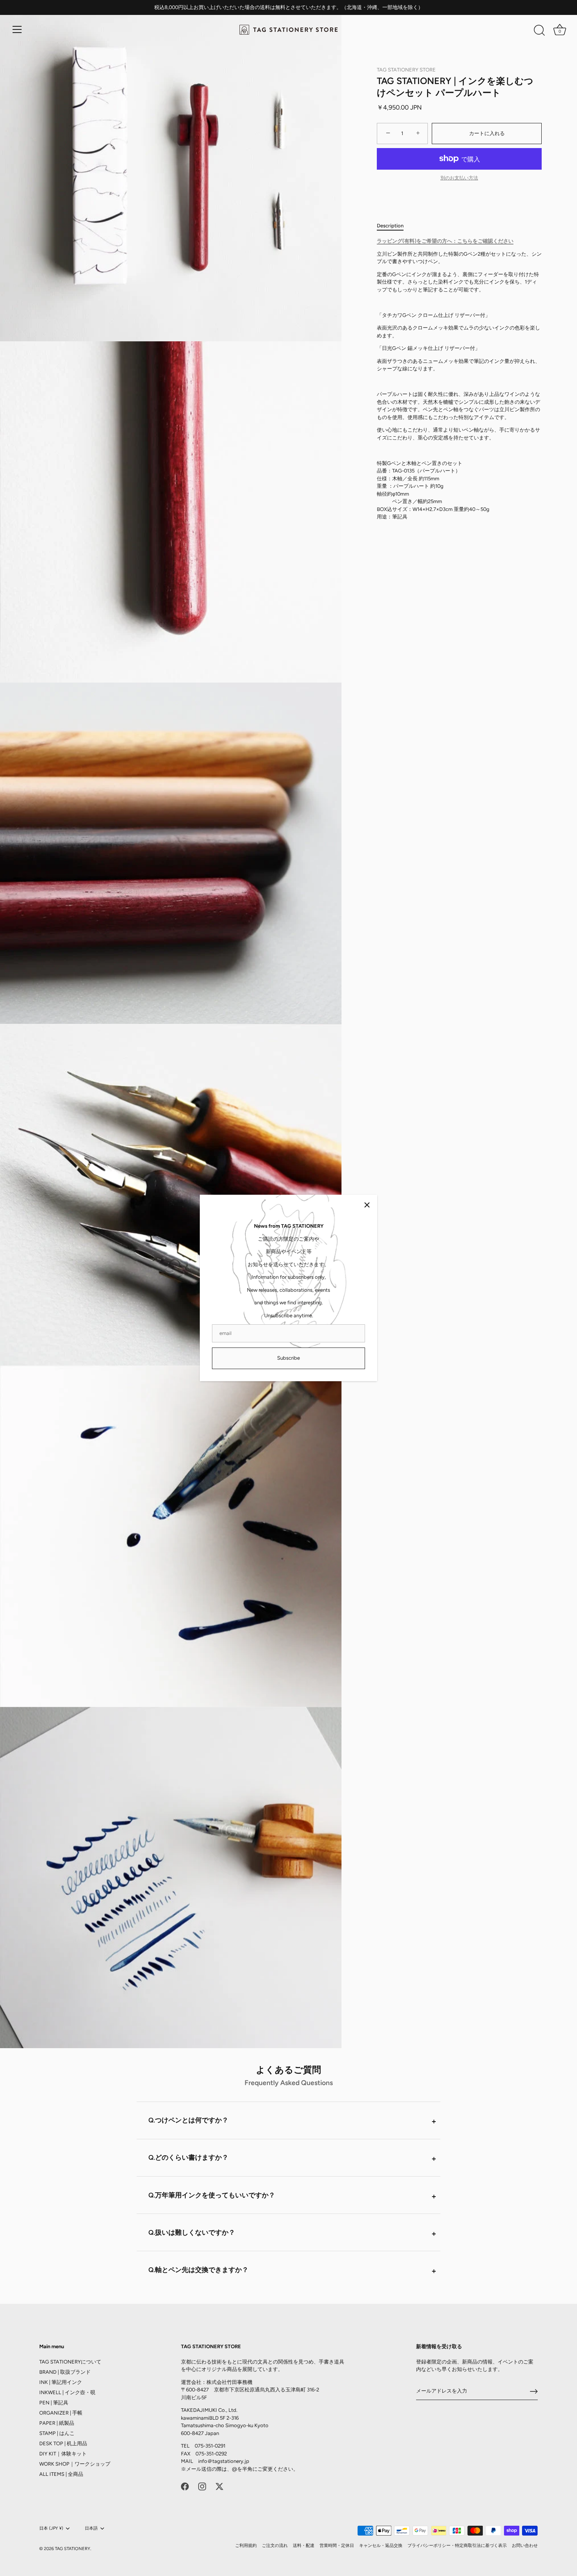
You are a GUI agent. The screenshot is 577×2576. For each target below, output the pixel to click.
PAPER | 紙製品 (57, 2423)
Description (390, 225)
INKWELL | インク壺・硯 (67, 2392)
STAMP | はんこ (57, 2433)
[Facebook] (185, 2486)
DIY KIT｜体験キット (63, 2454)
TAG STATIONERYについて (70, 2362)
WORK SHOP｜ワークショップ (75, 2464)
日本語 (91, 2528)
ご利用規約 (246, 2546)
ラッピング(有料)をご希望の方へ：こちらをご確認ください (445, 241)
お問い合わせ (525, 2546)
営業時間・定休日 (337, 2546)
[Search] (539, 31)
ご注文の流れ (275, 2546)
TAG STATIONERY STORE (406, 70)
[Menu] (17, 29)
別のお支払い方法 (459, 178)
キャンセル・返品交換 (381, 2546)
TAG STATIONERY (73, 2549)
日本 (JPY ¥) (51, 2528)
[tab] (394, 225)
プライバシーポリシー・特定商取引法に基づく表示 (457, 2546)
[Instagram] (202, 2486)
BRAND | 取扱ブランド (65, 2372)
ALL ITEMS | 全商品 (61, 2474)
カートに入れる (487, 133)
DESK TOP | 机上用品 (63, 2443)
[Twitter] (219, 2486)
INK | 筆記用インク (61, 2382)
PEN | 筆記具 (54, 2403)
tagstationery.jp (231, 2461)
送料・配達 (304, 2546)
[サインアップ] (534, 2391)
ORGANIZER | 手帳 (61, 2413)
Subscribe (288, 1358)
